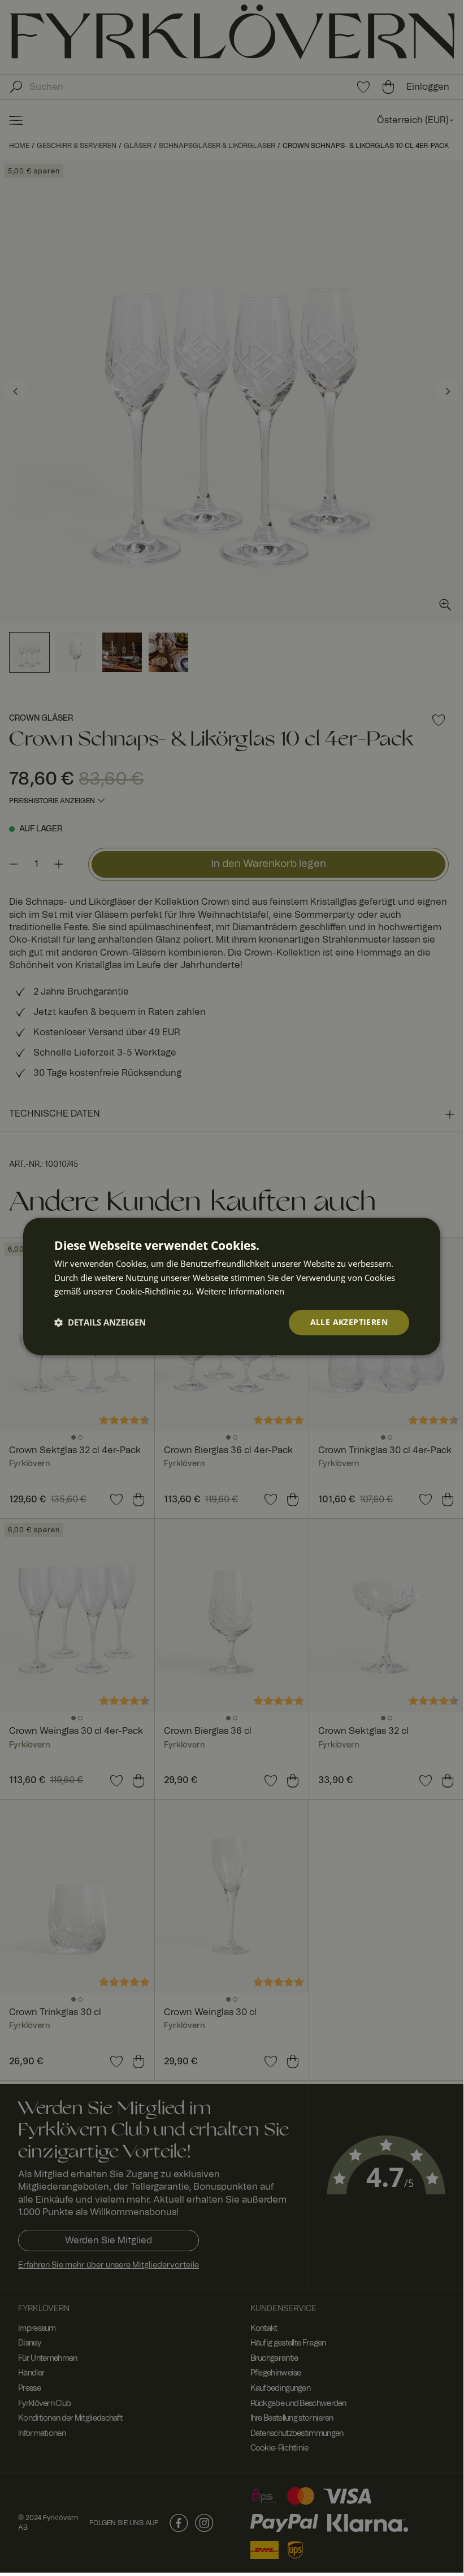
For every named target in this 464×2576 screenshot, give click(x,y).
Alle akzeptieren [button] (349, 1322)
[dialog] (232, 1286)
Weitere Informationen (240, 1292)
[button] (100, 1323)
